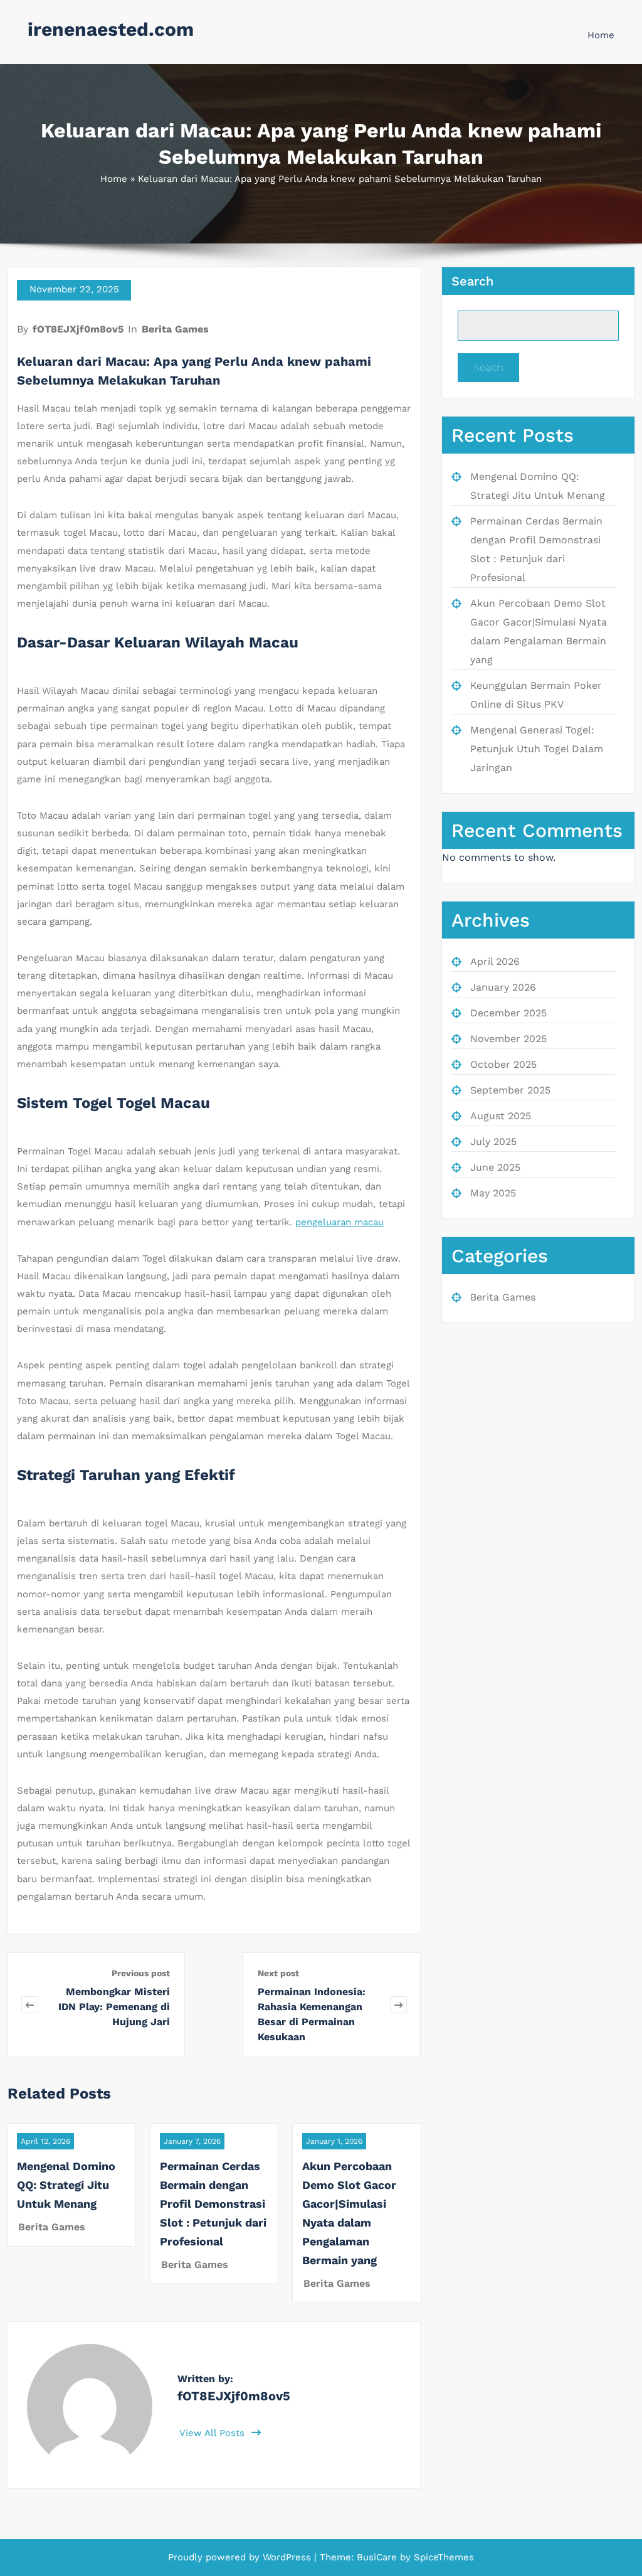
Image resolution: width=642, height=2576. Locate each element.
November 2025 (508, 1039)
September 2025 (510, 1090)
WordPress (287, 2557)
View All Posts (213, 2433)
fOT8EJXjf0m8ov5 (78, 329)
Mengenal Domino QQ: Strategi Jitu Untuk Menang (66, 2185)
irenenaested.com (111, 29)
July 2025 (493, 1142)
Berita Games (175, 329)
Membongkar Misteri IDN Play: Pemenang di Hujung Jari (114, 2007)
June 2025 (495, 1167)
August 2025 (501, 1116)
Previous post (141, 1973)
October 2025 (503, 1064)
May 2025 (493, 1193)
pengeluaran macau (339, 1222)
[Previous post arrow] (30, 2005)
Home (601, 35)
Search (472, 281)
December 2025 (508, 1013)
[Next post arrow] (398, 2005)
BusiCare (378, 2557)
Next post (278, 1973)
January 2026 (503, 987)
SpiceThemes (442, 2557)
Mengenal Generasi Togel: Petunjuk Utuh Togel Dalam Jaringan (537, 749)
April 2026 (495, 961)
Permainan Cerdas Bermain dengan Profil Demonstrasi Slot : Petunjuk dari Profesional (213, 2204)
